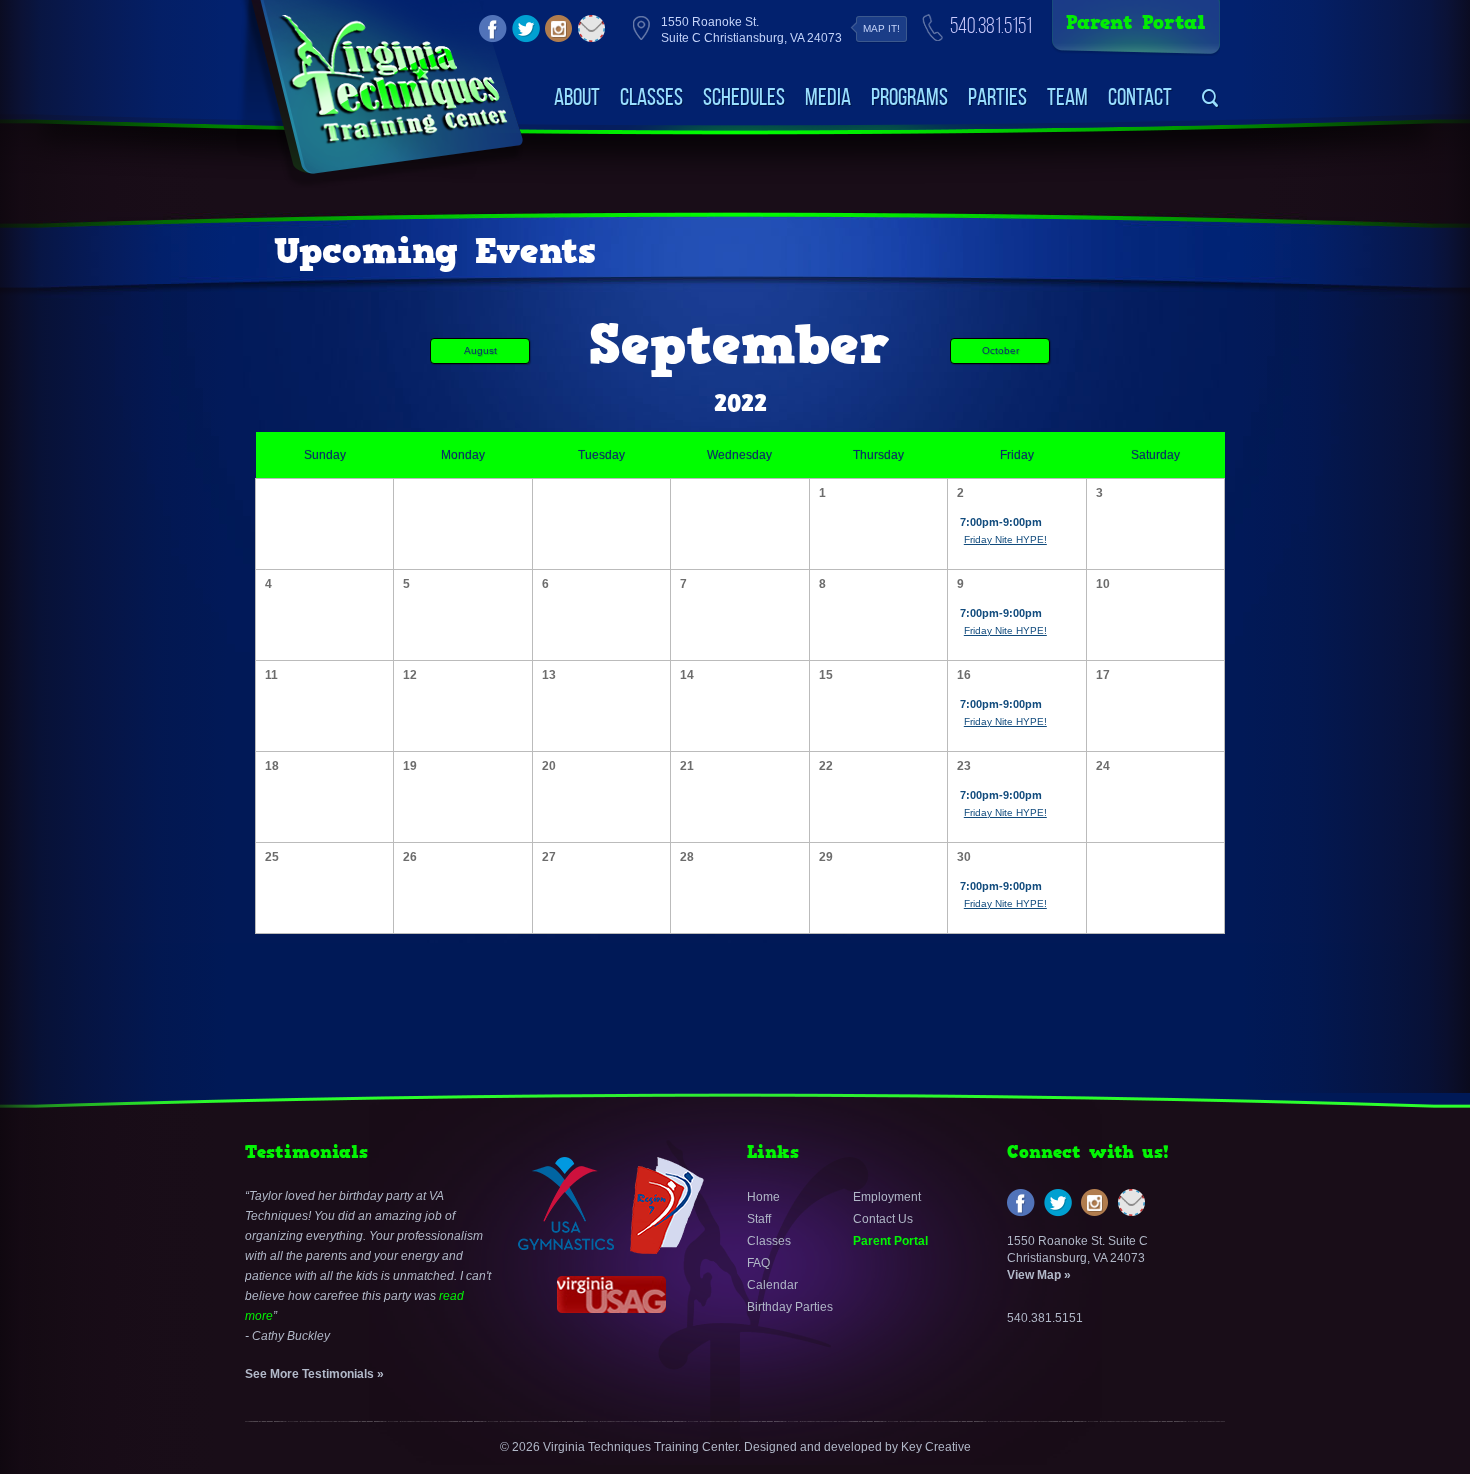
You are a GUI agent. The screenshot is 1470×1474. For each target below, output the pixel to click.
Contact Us (883, 1219)
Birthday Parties (790, 1307)
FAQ (758, 1263)
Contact (1140, 97)
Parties (997, 97)
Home (763, 1197)
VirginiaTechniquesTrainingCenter (393, 80)
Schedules (744, 97)
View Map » (1039, 1275)
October (1000, 350)
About (577, 97)
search (1210, 98)
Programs (909, 97)
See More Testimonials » (314, 1374)
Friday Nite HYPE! (1005, 539)
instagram (559, 29)
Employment (887, 1197)
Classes (651, 97)
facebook (493, 29)
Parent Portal (1136, 22)
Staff (759, 1219)
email (592, 29)
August (480, 350)
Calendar (772, 1285)
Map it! (881, 28)
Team (1067, 97)
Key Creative (936, 1447)
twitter (526, 29)
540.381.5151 (991, 25)
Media (828, 97)
